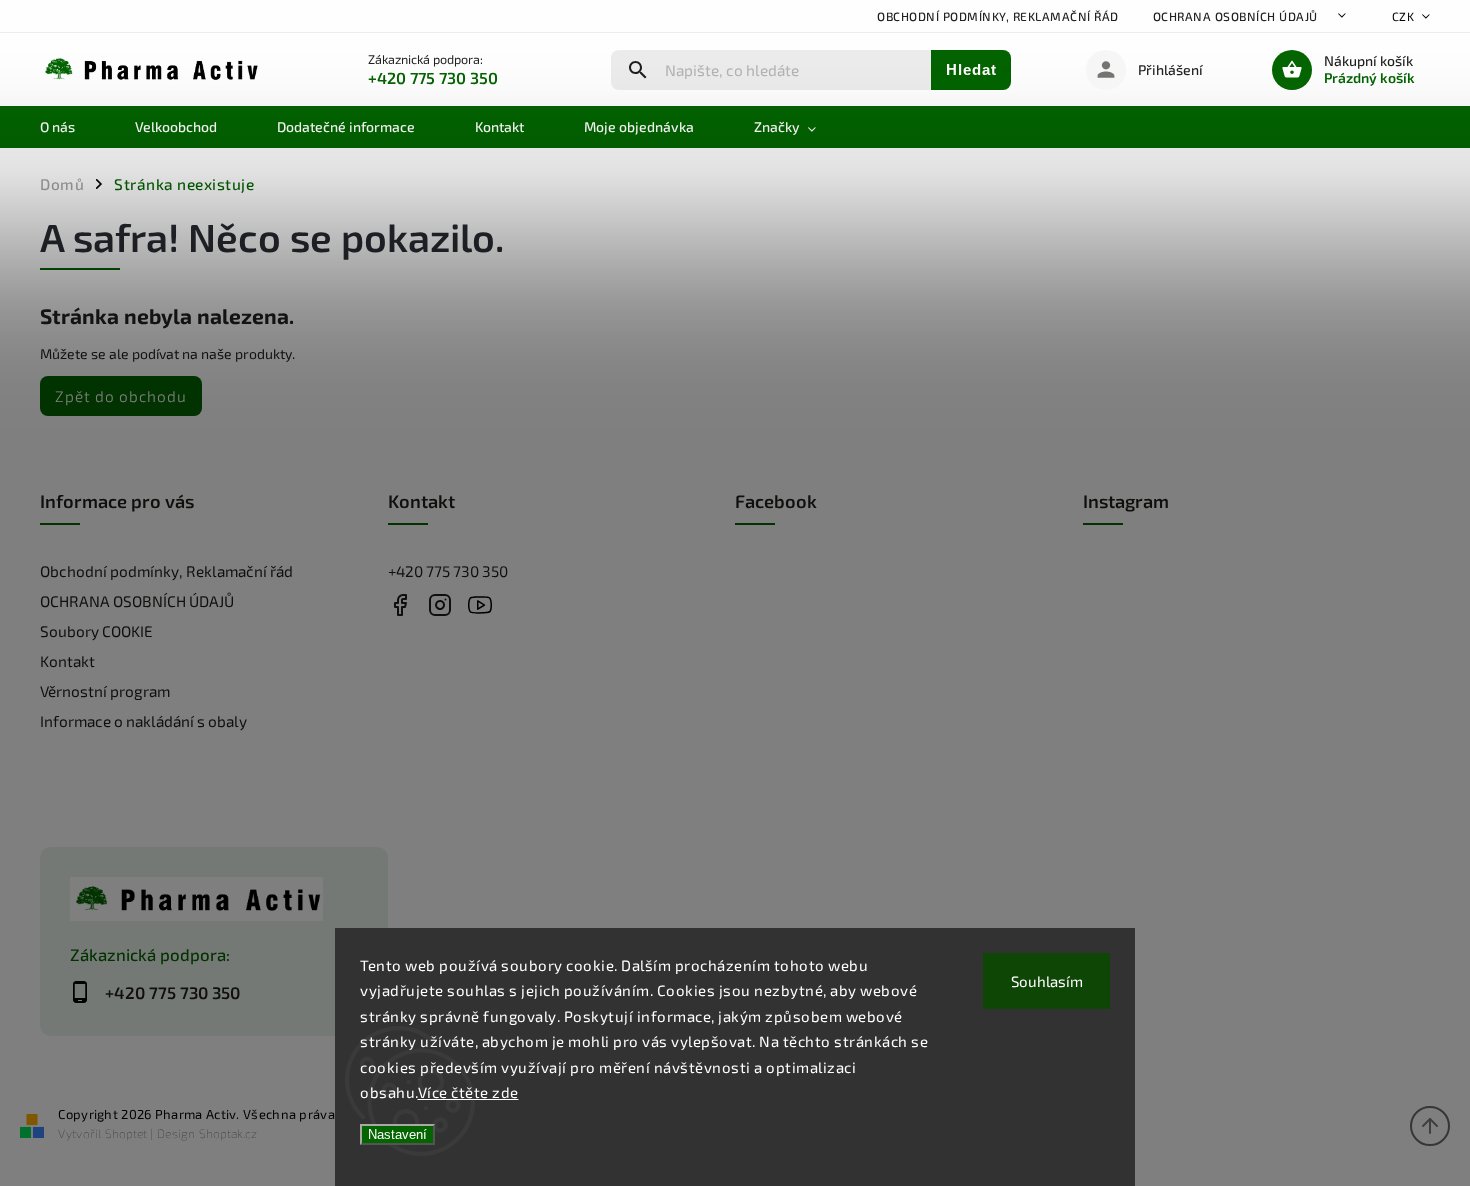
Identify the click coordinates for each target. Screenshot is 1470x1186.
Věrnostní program (105, 691)
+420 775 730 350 (448, 571)
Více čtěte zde (468, 1092)
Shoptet (126, 1133)
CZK (1403, 16)
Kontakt (67, 661)
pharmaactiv (440, 604)
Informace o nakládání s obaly (143, 721)
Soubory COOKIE (96, 631)
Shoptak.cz (228, 1133)
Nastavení (397, 1134)
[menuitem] (72, 127)
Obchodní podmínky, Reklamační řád (998, 16)
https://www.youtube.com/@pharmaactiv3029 (480, 604)
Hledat (971, 69)
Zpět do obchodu (121, 396)
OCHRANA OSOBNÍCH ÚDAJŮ (1235, 16)
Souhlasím (1047, 981)
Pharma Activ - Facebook (400, 604)
